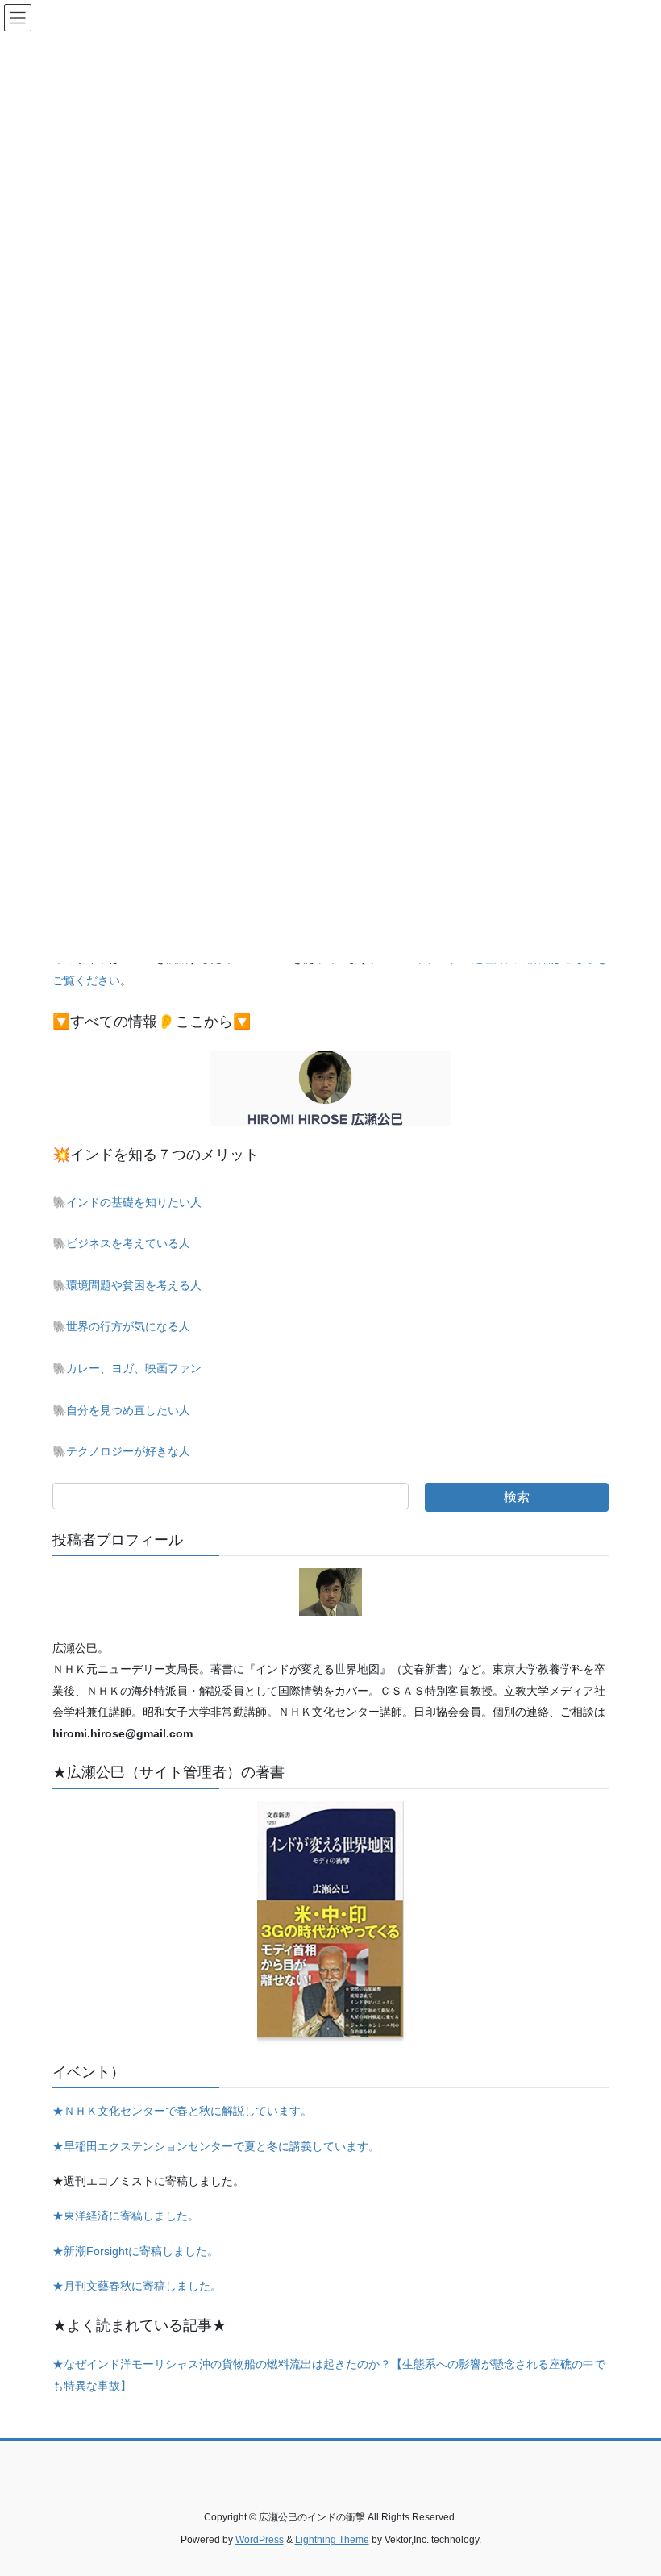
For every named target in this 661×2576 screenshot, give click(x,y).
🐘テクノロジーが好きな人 (121, 1451)
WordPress (260, 2540)
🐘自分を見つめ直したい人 (121, 1410)
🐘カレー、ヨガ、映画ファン (127, 1368)
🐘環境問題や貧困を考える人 (127, 1285)
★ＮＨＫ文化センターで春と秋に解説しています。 (182, 2111)
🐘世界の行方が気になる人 (121, 1326)
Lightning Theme (332, 2540)
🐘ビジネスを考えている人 (121, 1243)
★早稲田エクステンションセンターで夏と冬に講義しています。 (216, 2146)
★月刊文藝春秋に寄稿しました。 (137, 2286)
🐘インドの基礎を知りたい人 (127, 1202)
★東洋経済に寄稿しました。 (126, 2216)
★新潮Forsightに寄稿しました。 (135, 2251)
